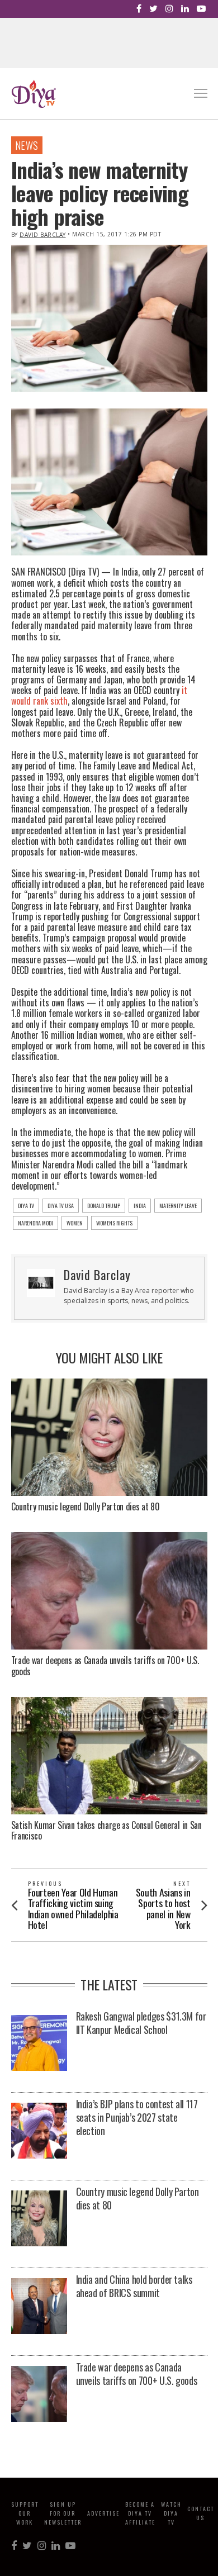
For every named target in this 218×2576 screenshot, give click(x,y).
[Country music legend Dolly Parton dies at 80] (39, 2219)
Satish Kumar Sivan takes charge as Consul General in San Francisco (106, 1830)
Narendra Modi (35, 1223)
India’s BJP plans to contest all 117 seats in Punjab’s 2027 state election (137, 2117)
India (140, 1206)
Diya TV (26, 1206)
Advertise (103, 2513)
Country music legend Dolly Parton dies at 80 (86, 1506)
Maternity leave (178, 1206)
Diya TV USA (61, 1206)
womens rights (114, 1223)
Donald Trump (104, 1206)
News (27, 145)
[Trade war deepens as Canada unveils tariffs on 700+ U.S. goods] (39, 2395)
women (75, 1223)
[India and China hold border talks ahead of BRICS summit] (39, 2307)
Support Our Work (25, 2513)
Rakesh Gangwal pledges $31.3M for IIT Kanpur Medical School (141, 2023)
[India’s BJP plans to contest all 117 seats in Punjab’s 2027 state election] (39, 2131)
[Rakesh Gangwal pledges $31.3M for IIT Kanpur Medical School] (39, 2044)
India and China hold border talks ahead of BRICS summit (134, 2286)
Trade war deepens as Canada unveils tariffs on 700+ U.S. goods (105, 1665)
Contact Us (201, 2513)
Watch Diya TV (171, 2513)
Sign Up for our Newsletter (63, 2513)
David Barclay (43, 235)
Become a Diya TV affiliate (140, 2513)
